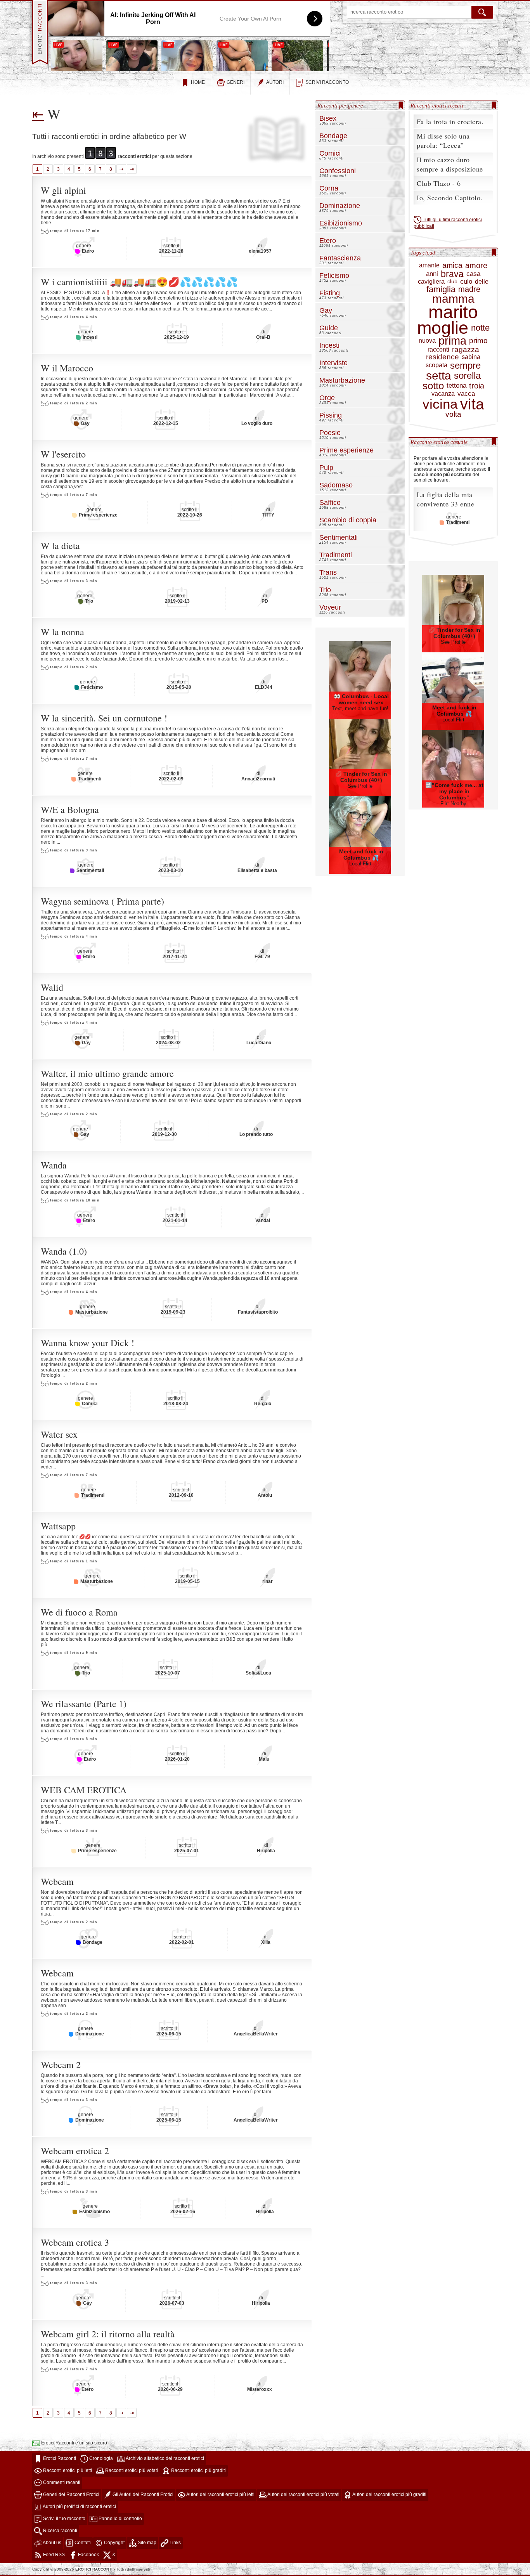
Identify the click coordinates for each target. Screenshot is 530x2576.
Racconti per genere (340, 106)
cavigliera (431, 282)
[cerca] (482, 12)
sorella (467, 376)
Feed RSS (53, 2555)
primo (478, 341)
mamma (453, 299)
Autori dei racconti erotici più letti (220, 2495)
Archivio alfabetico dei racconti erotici (165, 2458)
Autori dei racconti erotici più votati (303, 2495)
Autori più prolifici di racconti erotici (79, 2507)
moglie (443, 328)
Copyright (114, 2543)
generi (236, 82)
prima (452, 341)
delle (482, 282)
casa (473, 274)
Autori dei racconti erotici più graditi (389, 2495)
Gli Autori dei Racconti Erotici (142, 2495)
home (198, 82)
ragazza (466, 350)
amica (452, 266)
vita (472, 404)
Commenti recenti (61, 2482)
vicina (440, 404)
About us (52, 2543)
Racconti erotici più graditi (198, 2470)
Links (175, 2543)
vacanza (443, 394)
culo (466, 282)
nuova (427, 341)
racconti (438, 350)
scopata (436, 365)
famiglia (441, 289)
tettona (456, 386)
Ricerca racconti (60, 2531)
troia (477, 386)
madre (469, 289)
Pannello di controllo (120, 2519)
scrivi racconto (327, 82)
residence (443, 357)
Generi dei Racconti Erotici (71, 2495)
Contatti (82, 2543)
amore (476, 265)
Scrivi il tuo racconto (64, 2519)
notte (480, 328)
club (452, 282)
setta (439, 376)
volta (453, 415)
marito (453, 312)
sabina (471, 357)
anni (432, 274)
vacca (466, 394)
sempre (465, 366)
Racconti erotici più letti (67, 2470)
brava (452, 274)
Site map (146, 2543)
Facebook (88, 2555)
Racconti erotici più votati (131, 2470)
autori (275, 82)
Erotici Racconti (59, 2458)
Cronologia (100, 2458)
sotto (433, 386)
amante (429, 265)
